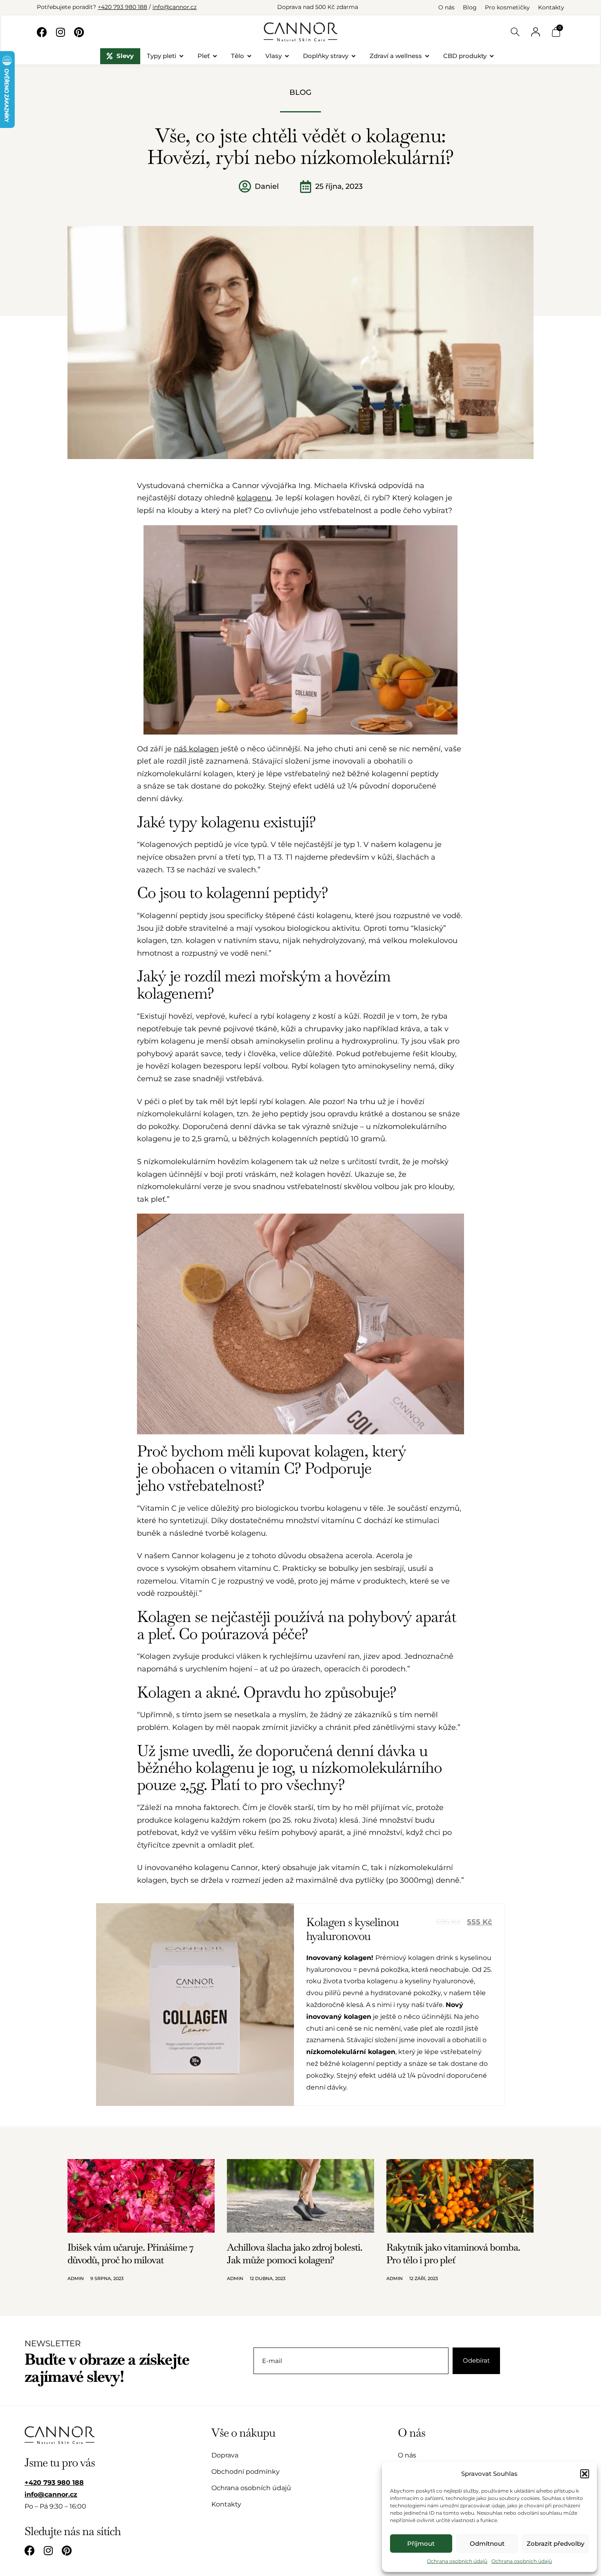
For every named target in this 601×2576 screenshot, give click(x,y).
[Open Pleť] (215, 56)
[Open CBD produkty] (492, 56)
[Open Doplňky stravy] (353, 56)
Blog (470, 7)
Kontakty (551, 7)
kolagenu (254, 498)
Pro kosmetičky (507, 7)
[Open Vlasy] (287, 56)
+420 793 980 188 (122, 7)
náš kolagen (196, 749)
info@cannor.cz (175, 7)
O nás (446, 7)
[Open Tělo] (249, 56)
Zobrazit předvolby (555, 2544)
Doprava (225, 2455)
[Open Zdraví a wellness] (427, 56)
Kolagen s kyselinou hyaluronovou (352, 1929)
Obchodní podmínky (246, 2472)
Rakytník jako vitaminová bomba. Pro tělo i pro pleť (453, 2253)
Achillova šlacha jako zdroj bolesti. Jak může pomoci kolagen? (295, 2253)
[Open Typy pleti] (181, 56)
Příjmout (421, 2544)
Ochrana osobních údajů (457, 2561)
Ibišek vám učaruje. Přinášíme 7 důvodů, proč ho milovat (130, 2253)
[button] (585, 2474)
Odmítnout (487, 2544)
